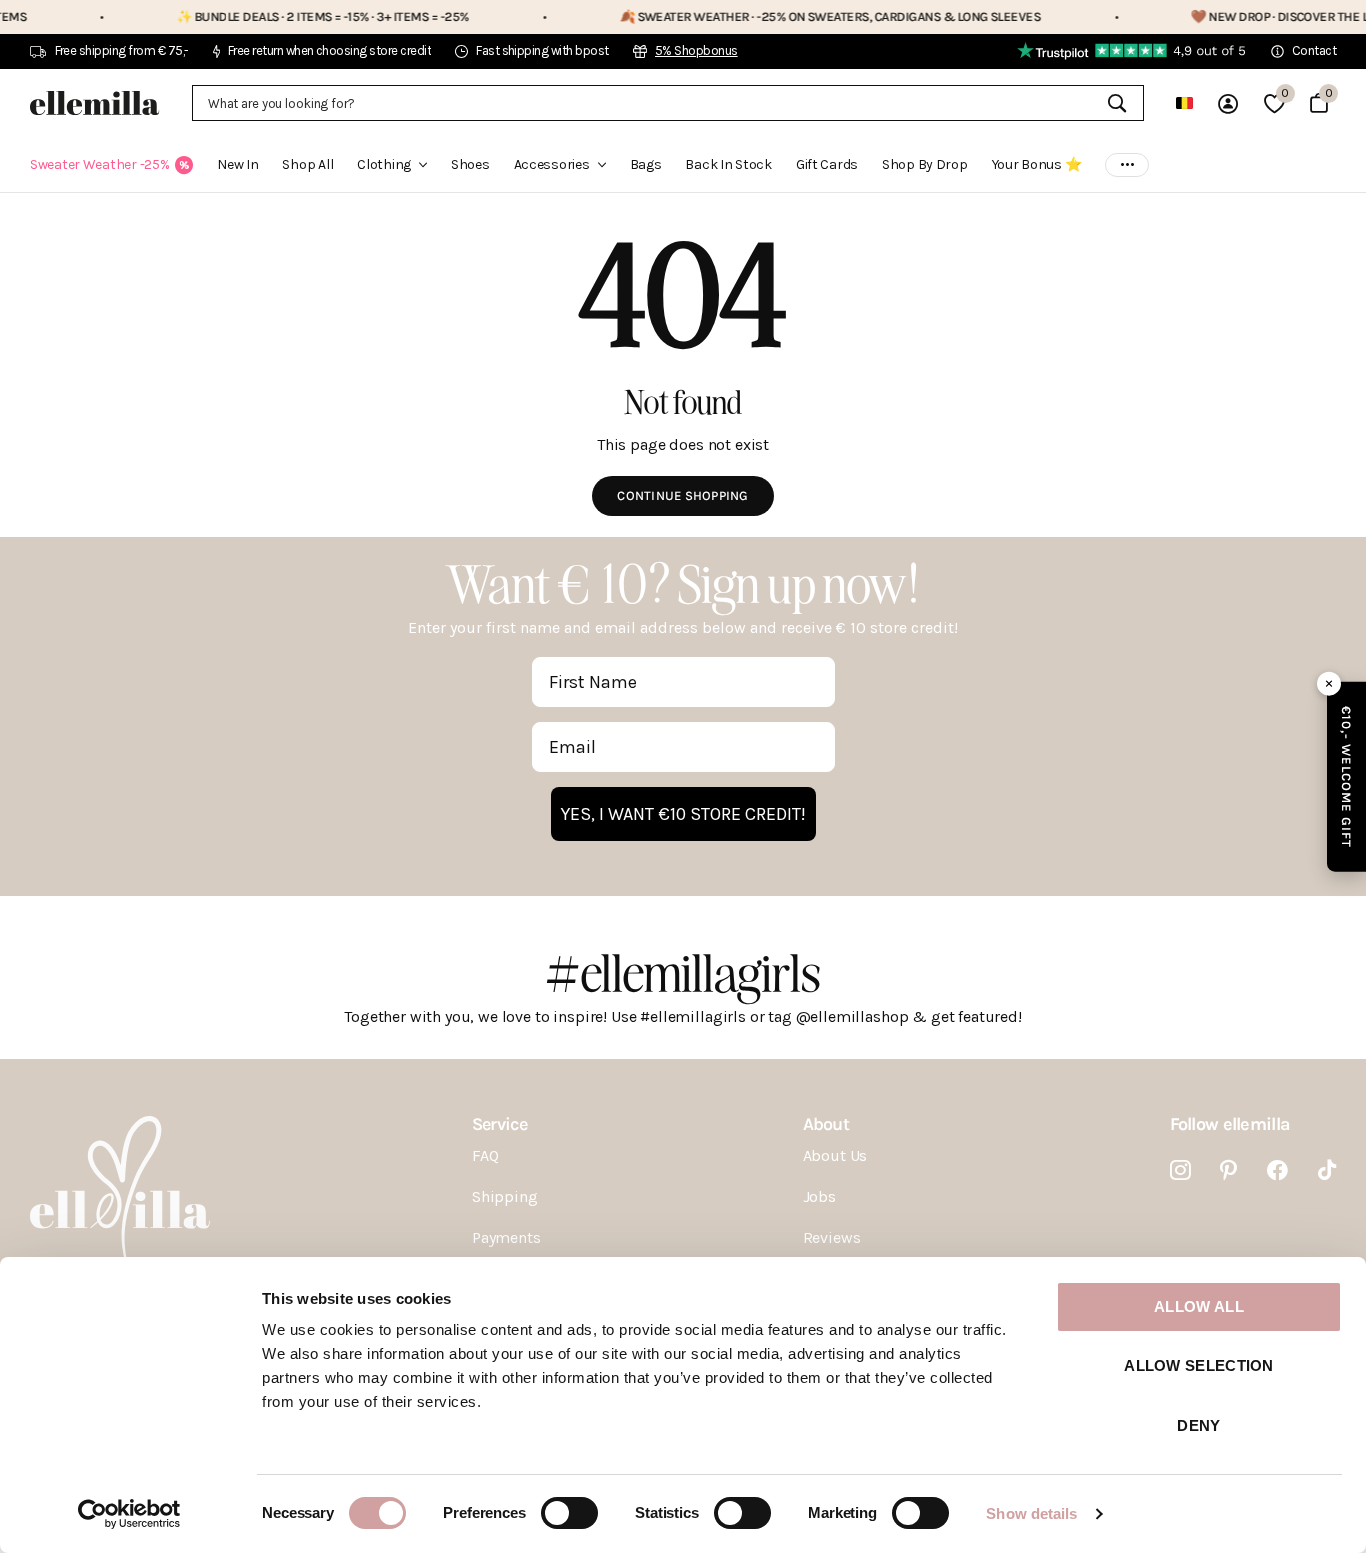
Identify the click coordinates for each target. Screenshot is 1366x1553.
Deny (1198, 1425)
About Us (835, 1155)
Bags (646, 164)
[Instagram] (1180, 1170)
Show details (1031, 1513)
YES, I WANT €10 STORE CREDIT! (683, 814)
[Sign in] (1228, 103)
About (826, 1124)
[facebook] (1277, 1170)
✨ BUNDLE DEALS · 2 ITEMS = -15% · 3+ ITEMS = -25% (283, 16)
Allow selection (1199, 1365)
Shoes (470, 164)
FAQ (485, 1155)
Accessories (552, 164)
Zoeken (1116, 103)
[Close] (1329, 683)
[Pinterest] (1228, 1170)
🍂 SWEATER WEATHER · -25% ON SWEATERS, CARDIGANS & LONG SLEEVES (791, 16)
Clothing (384, 164)
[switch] (569, 1513)
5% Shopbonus (696, 50)
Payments (506, 1237)
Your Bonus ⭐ (1037, 164)
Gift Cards (827, 164)
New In (237, 164)
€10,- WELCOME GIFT (1346, 776)
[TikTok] (1327, 1170)
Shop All (307, 164)
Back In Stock (728, 164)
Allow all (1199, 1306)
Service (499, 1124)
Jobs (819, 1196)
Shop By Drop (925, 164)
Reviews (832, 1237)
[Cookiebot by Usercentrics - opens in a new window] (129, 1514)
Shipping (505, 1196)
